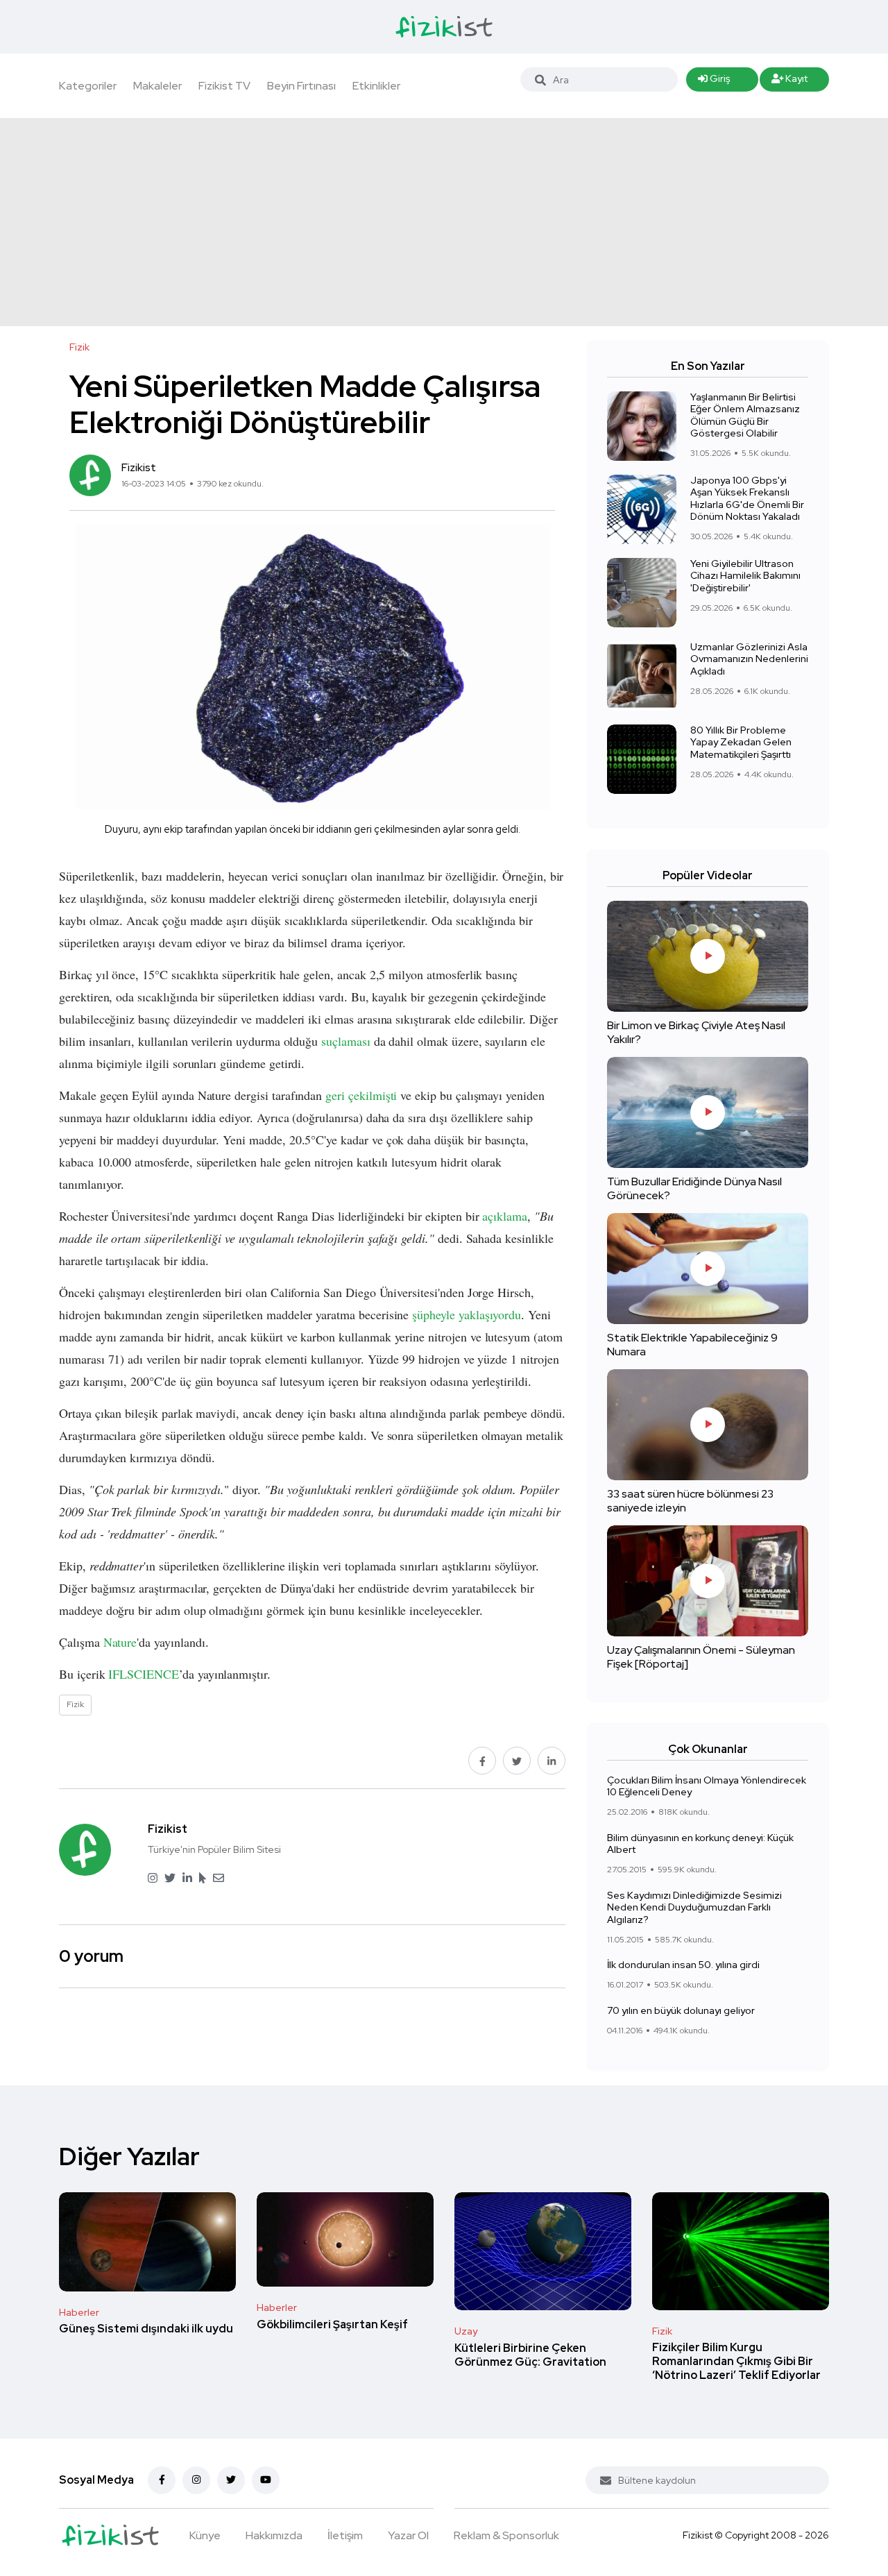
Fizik (662, 2331)
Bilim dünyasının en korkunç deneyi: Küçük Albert (700, 1844)
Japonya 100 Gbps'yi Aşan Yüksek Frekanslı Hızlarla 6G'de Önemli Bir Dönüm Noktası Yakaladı (747, 499)
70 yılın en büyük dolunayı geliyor (681, 2010)
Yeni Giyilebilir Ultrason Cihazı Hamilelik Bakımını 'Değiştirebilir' (745, 576)
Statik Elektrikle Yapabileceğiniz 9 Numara (692, 1345)
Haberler (79, 2312)
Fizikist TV (224, 86)
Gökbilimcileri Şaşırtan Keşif (332, 2324)
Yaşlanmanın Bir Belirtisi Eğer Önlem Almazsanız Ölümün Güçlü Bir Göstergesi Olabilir (745, 415)
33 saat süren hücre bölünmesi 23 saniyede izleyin (690, 1501)
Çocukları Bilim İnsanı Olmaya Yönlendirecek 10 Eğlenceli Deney (707, 1786)
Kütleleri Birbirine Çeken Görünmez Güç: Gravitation (530, 2355)
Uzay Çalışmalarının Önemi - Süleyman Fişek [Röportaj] (701, 1657)
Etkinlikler (376, 86)
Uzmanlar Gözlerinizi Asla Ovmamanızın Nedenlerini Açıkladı (749, 659)
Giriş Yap (714, 82)
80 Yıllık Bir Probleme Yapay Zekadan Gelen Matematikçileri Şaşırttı (741, 742)
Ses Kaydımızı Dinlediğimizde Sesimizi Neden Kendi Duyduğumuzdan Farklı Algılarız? (694, 1907)
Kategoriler (88, 86)
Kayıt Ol (790, 82)
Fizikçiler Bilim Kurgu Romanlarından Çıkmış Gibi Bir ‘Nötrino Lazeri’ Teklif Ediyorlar (736, 2362)
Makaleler (157, 86)
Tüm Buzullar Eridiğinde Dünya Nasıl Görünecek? (694, 1188)
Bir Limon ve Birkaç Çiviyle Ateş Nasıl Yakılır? (696, 1032)
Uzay (466, 2331)
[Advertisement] (444, 222)
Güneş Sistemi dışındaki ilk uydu (146, 2329)
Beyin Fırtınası (301, 86)
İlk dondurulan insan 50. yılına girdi (683, 1965)
